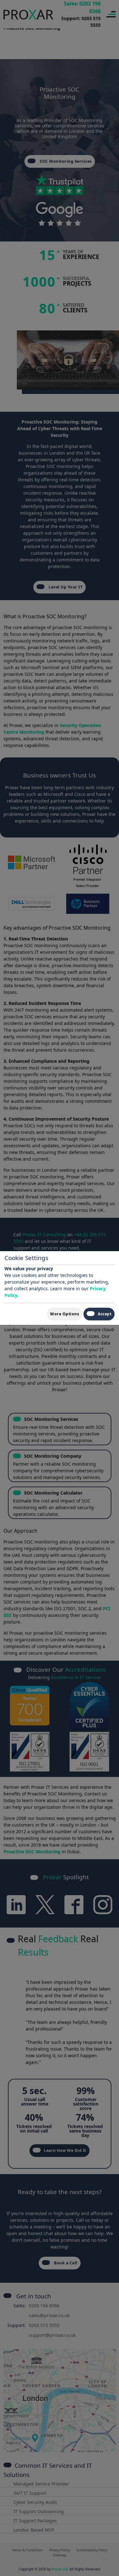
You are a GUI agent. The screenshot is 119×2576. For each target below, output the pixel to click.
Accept (105, 1314)
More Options (65, 1314)
